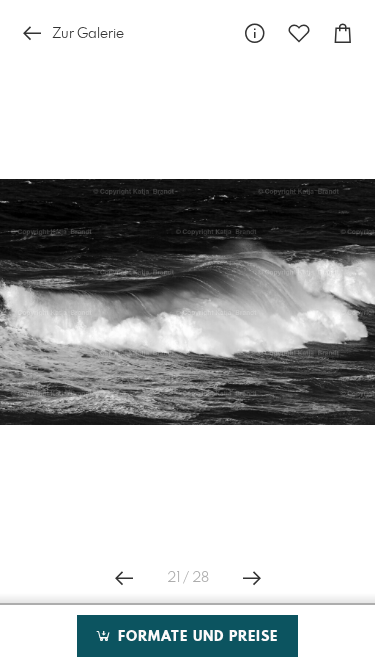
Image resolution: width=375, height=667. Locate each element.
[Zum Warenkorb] (343, 33)
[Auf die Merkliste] (299, 33)
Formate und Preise (195, 637)
